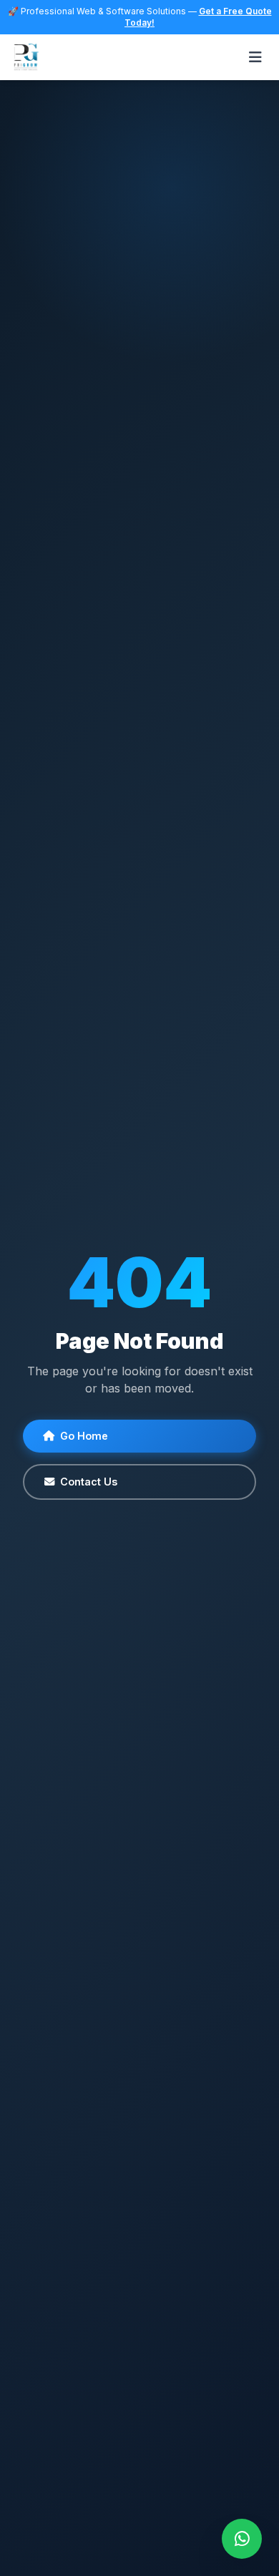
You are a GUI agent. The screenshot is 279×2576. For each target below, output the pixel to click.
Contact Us (89, 1482)
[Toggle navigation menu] (255, 57)
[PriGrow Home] (25, 57)
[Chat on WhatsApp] (242, 2539)
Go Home (84, 1436)
